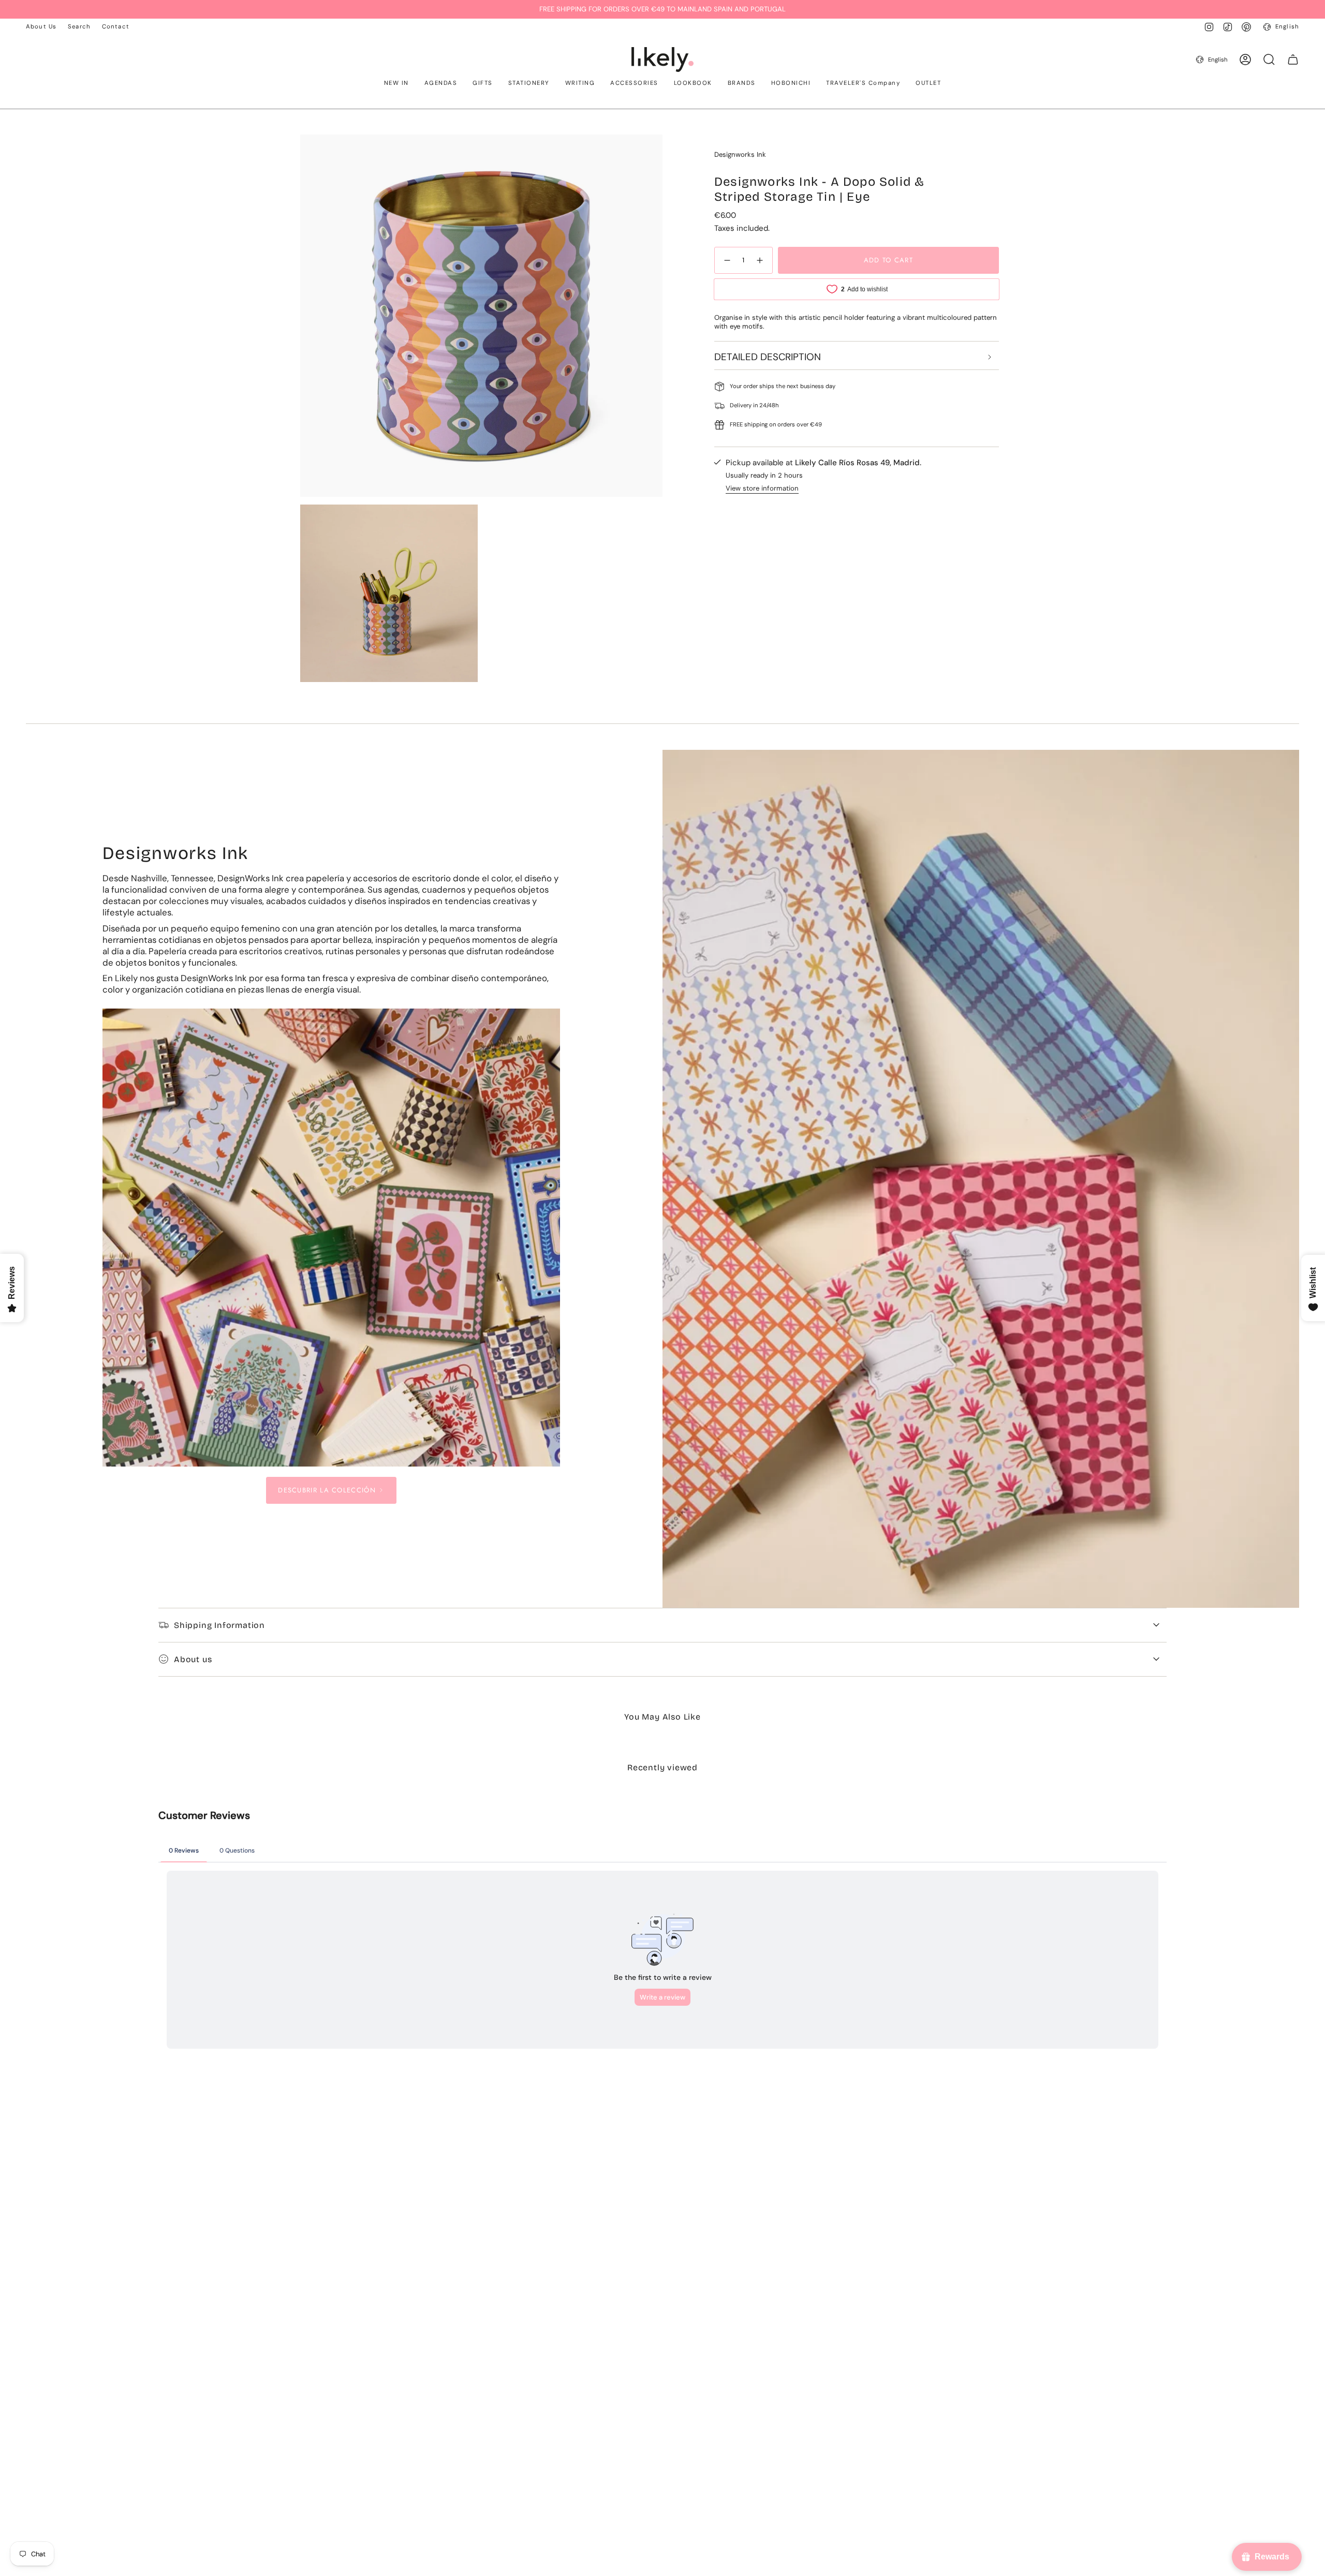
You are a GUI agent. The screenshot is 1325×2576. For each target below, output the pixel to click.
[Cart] (1293, 60)
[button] (396, 84)
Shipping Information (219, 1625)
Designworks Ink (740, 154)
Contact (116, 27)
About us (193, 1659)
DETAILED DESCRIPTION (768, 357)
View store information (762, 488)
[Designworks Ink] (332, 1238)
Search (79, 27)
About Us (41, 27)
